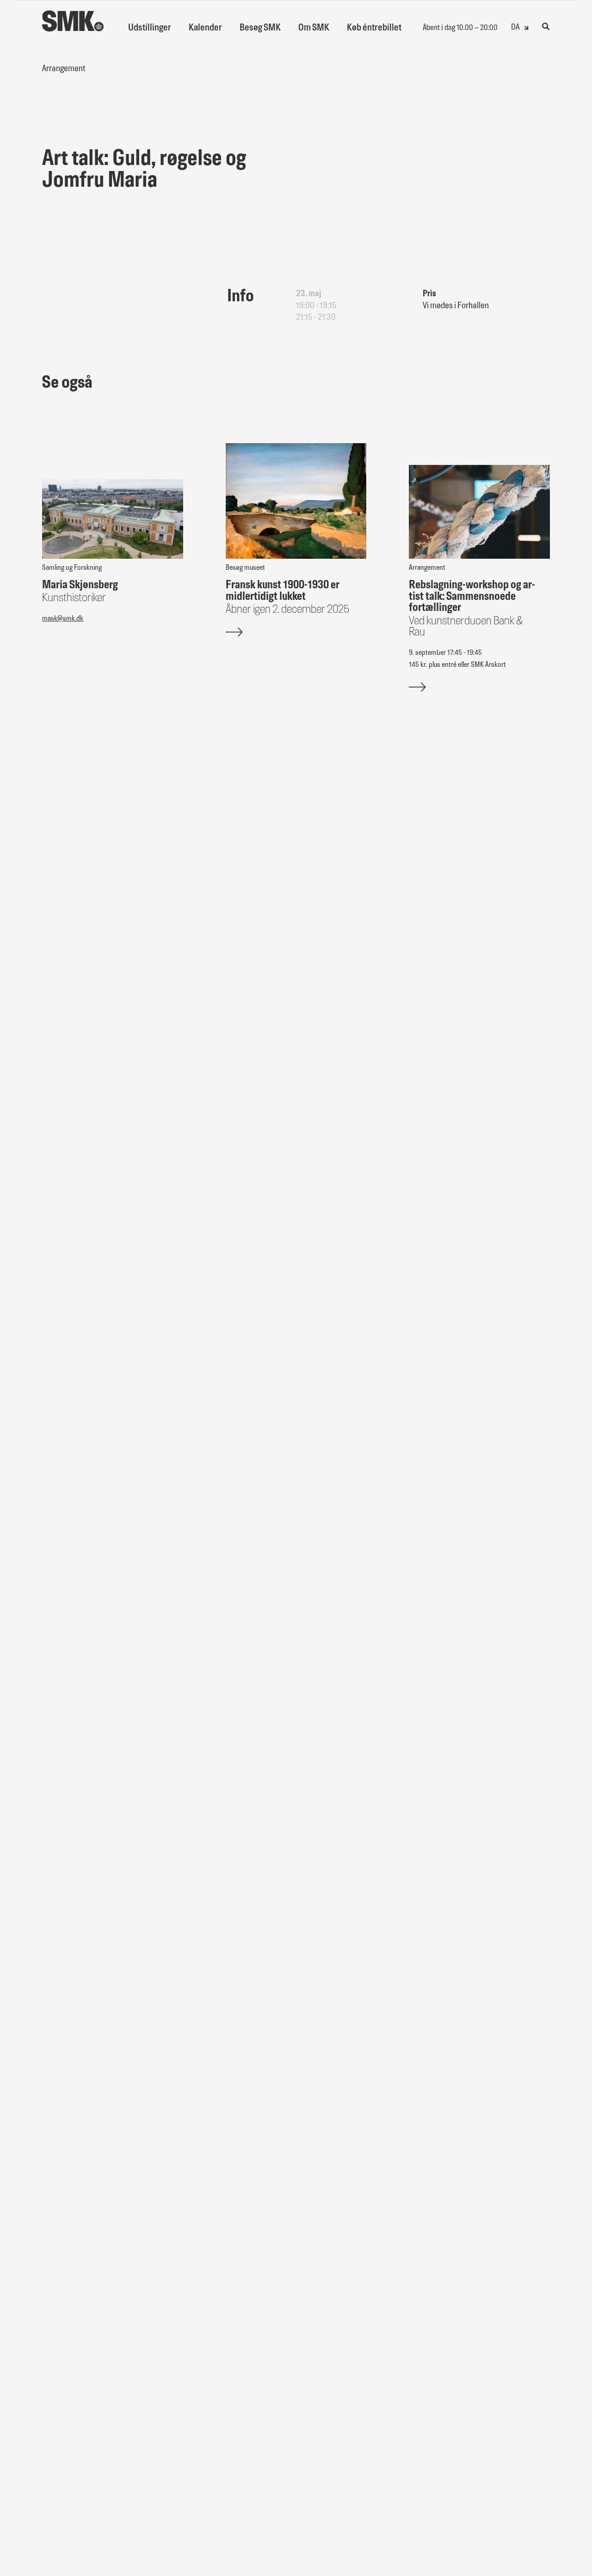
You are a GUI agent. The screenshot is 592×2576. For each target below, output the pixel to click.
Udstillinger (150, 28)
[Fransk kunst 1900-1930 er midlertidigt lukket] (296, 501)
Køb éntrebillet (374, 28)
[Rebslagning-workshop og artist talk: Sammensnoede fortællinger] (479, 512)
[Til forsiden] (73, 16)
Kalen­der (205, 28)
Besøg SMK (260, 28)
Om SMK (314, 28)
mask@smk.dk (63, 619)
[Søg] (546, 26)
